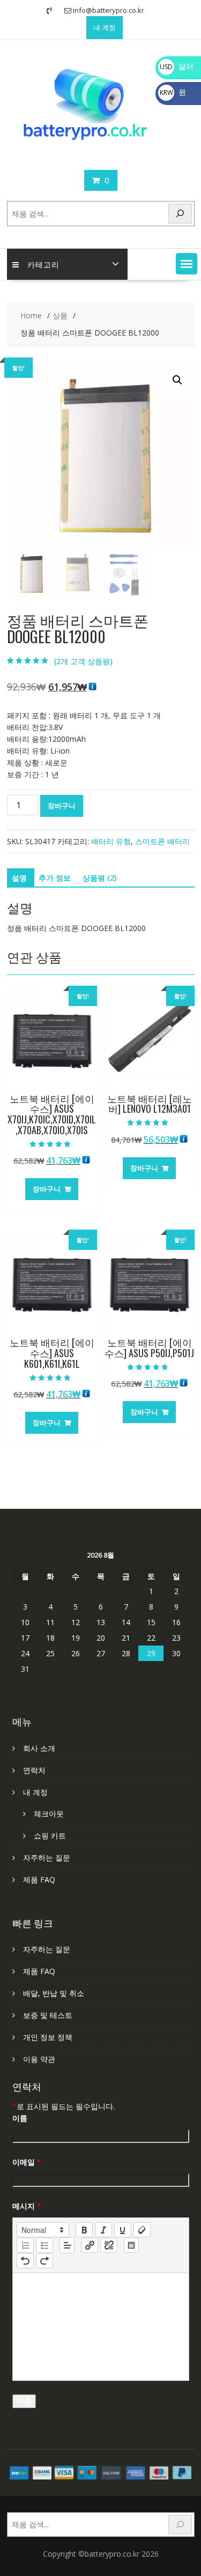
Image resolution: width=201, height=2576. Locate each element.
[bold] (84, 2230)
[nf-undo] (25, 2261)
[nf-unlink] (109, 2245)
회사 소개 (39, 1748)
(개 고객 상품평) (83, 661)
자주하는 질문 (47, 1857)
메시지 (27, 2206)
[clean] (142, 2230)
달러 (177, 66)
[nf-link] (90, 2245)
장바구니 (62, 806)
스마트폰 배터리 (162, 841)
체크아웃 (49, 1814)
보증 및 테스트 (48, 2015)
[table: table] (131, 2245)
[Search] (180, 214)
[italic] (103, 2230)
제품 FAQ (39, 1879)
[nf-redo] (44, 2261)
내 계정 (105, 27)
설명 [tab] (19, 878)
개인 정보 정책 (48, 2037)
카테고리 (43, 264)
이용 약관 (39, 2059)
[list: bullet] (44, 2245)
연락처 (34, 1770)
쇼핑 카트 (50, 1836)
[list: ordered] (25, 2245)
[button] (187, 264)
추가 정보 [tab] (55, 878)
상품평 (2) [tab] (99, 878)
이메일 (27, 2162)
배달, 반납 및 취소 (54, 1993)
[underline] (123, 2230)
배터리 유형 (111, 841)
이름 (20, 2118)
